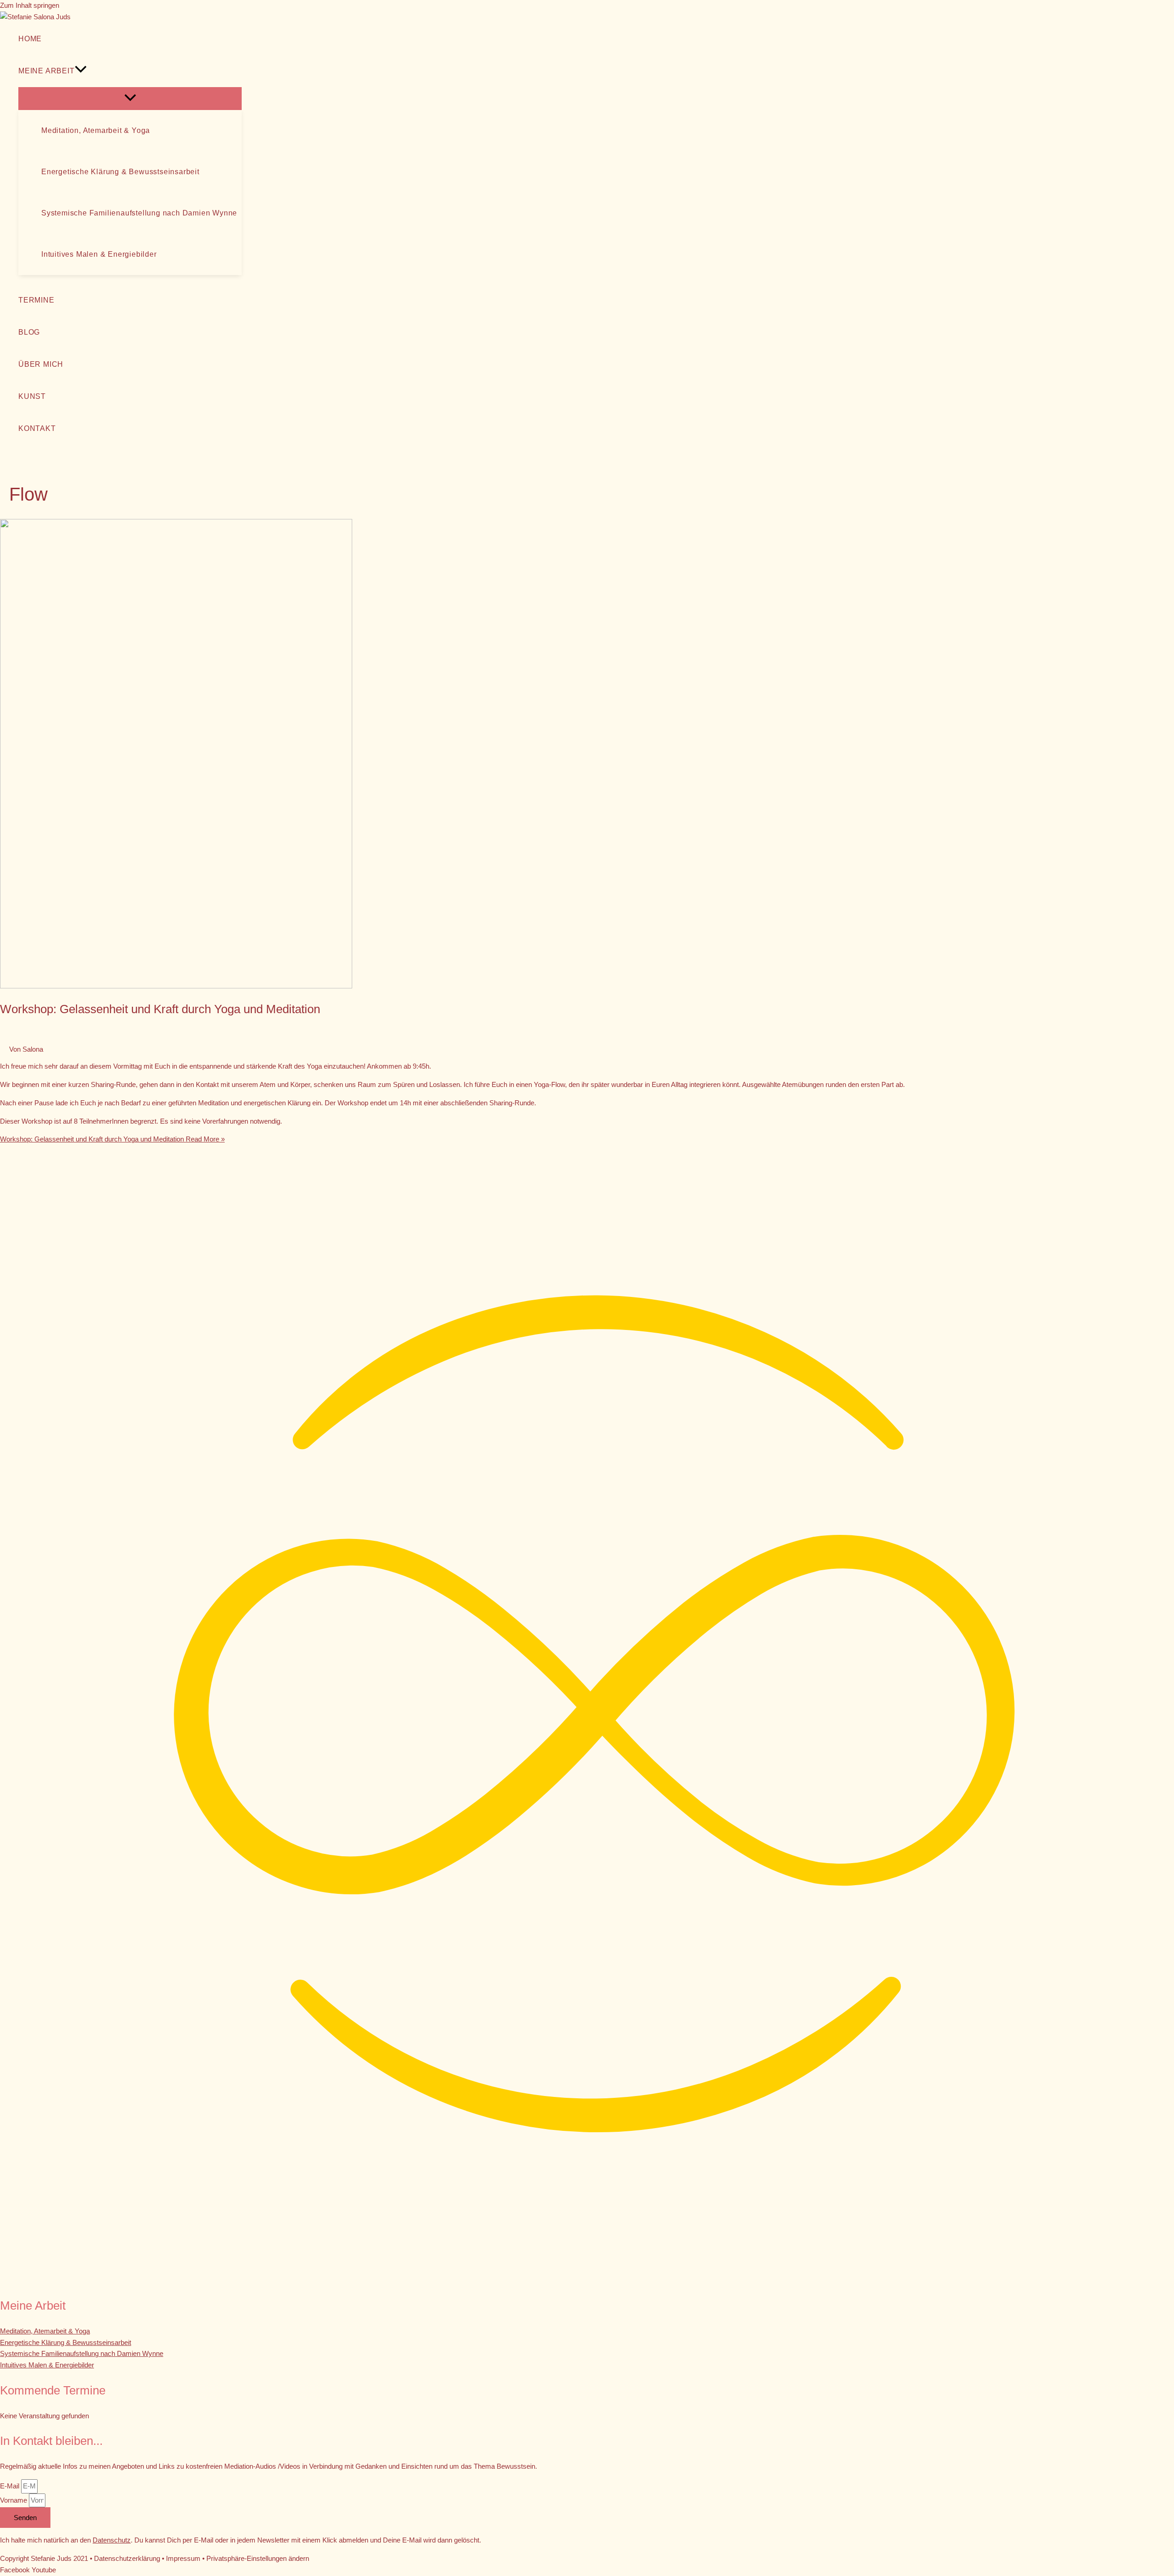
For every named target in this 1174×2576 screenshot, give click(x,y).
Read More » (112, 1139)
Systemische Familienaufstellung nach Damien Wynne (82, 2353)
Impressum (183, 2558)
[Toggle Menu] (130, 98)
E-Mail (11, 2486)
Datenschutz (112, 2540)
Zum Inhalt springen (30, 5)
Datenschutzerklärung (127, 2558)
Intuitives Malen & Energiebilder (47, 2365)
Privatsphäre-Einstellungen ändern (258, 2558)
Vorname (14, 2500)
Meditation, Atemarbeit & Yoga (45, 2331)
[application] (81, 71)
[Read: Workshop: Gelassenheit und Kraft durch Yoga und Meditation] (176, 986)
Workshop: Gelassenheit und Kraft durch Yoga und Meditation (160, 1009)
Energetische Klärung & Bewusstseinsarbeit (66, 2342)
